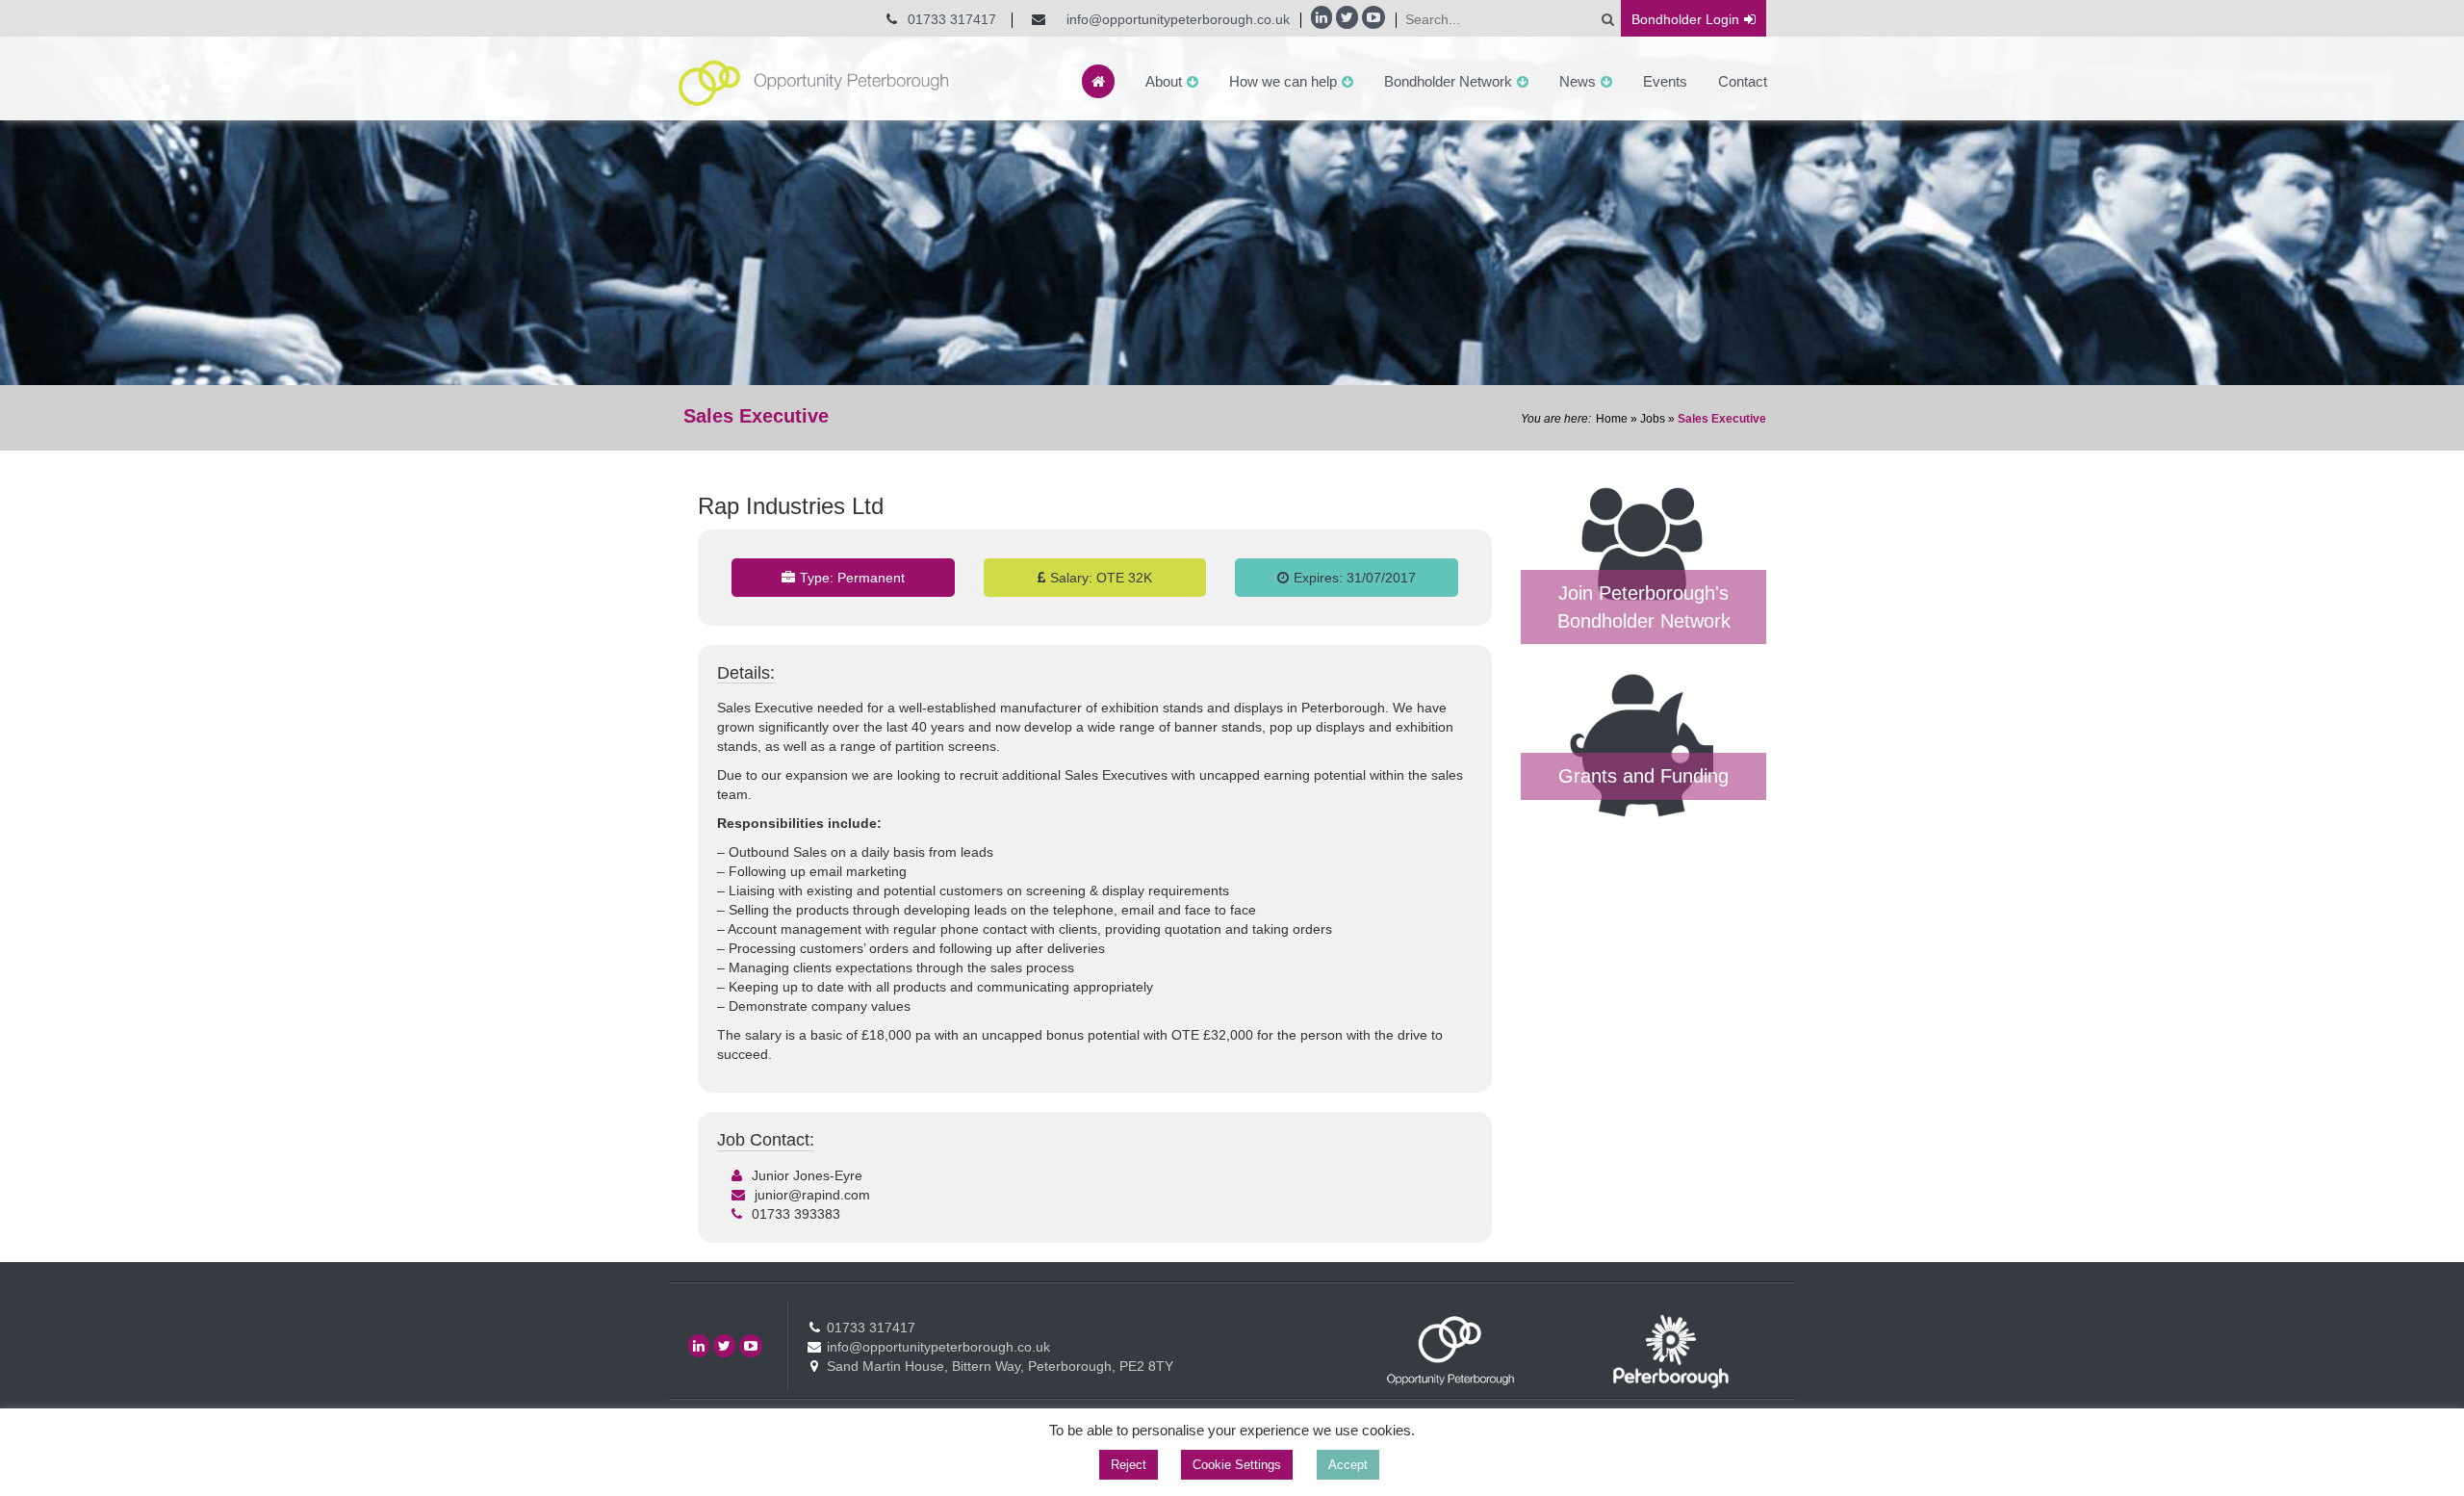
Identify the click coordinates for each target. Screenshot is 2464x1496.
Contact (1743, 81)
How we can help (1283, 81)
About (1164, 81)
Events (1665, 81)
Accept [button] (1348, 1465)
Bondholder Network (1448, 81)
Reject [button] (1129, 1465)
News (1578, 81)
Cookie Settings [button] (1237, 1465)
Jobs (1653, 419)
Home (1612, 419)
